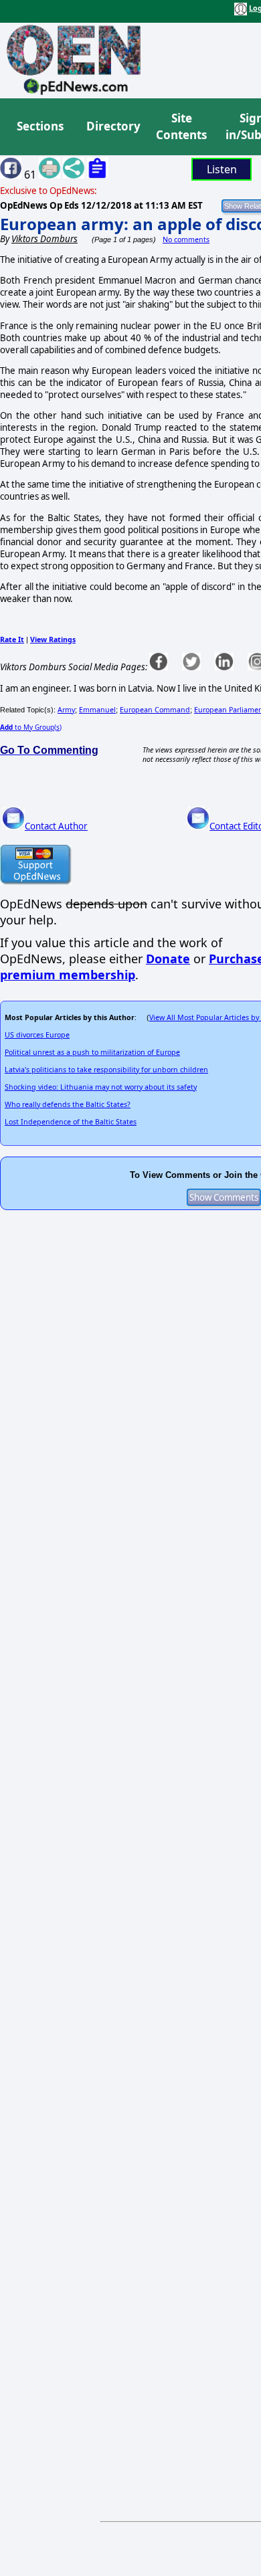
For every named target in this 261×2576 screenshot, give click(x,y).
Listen (222, 169)
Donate (168, 959)
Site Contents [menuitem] (181, 127)
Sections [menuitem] (40, 126)
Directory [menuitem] (112, 126)
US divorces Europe (37, 1035)
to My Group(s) (31, 727)
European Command (155, 710)
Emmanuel (97, 710)
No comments (186, 239)
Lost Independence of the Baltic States (71, 1122)
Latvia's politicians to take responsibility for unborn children (106, 1070)
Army (66, 710)
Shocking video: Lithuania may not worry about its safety (101, 1087)
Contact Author (56, 826)
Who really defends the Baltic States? (68, 1104)
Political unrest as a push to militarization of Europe (92, 1052)
